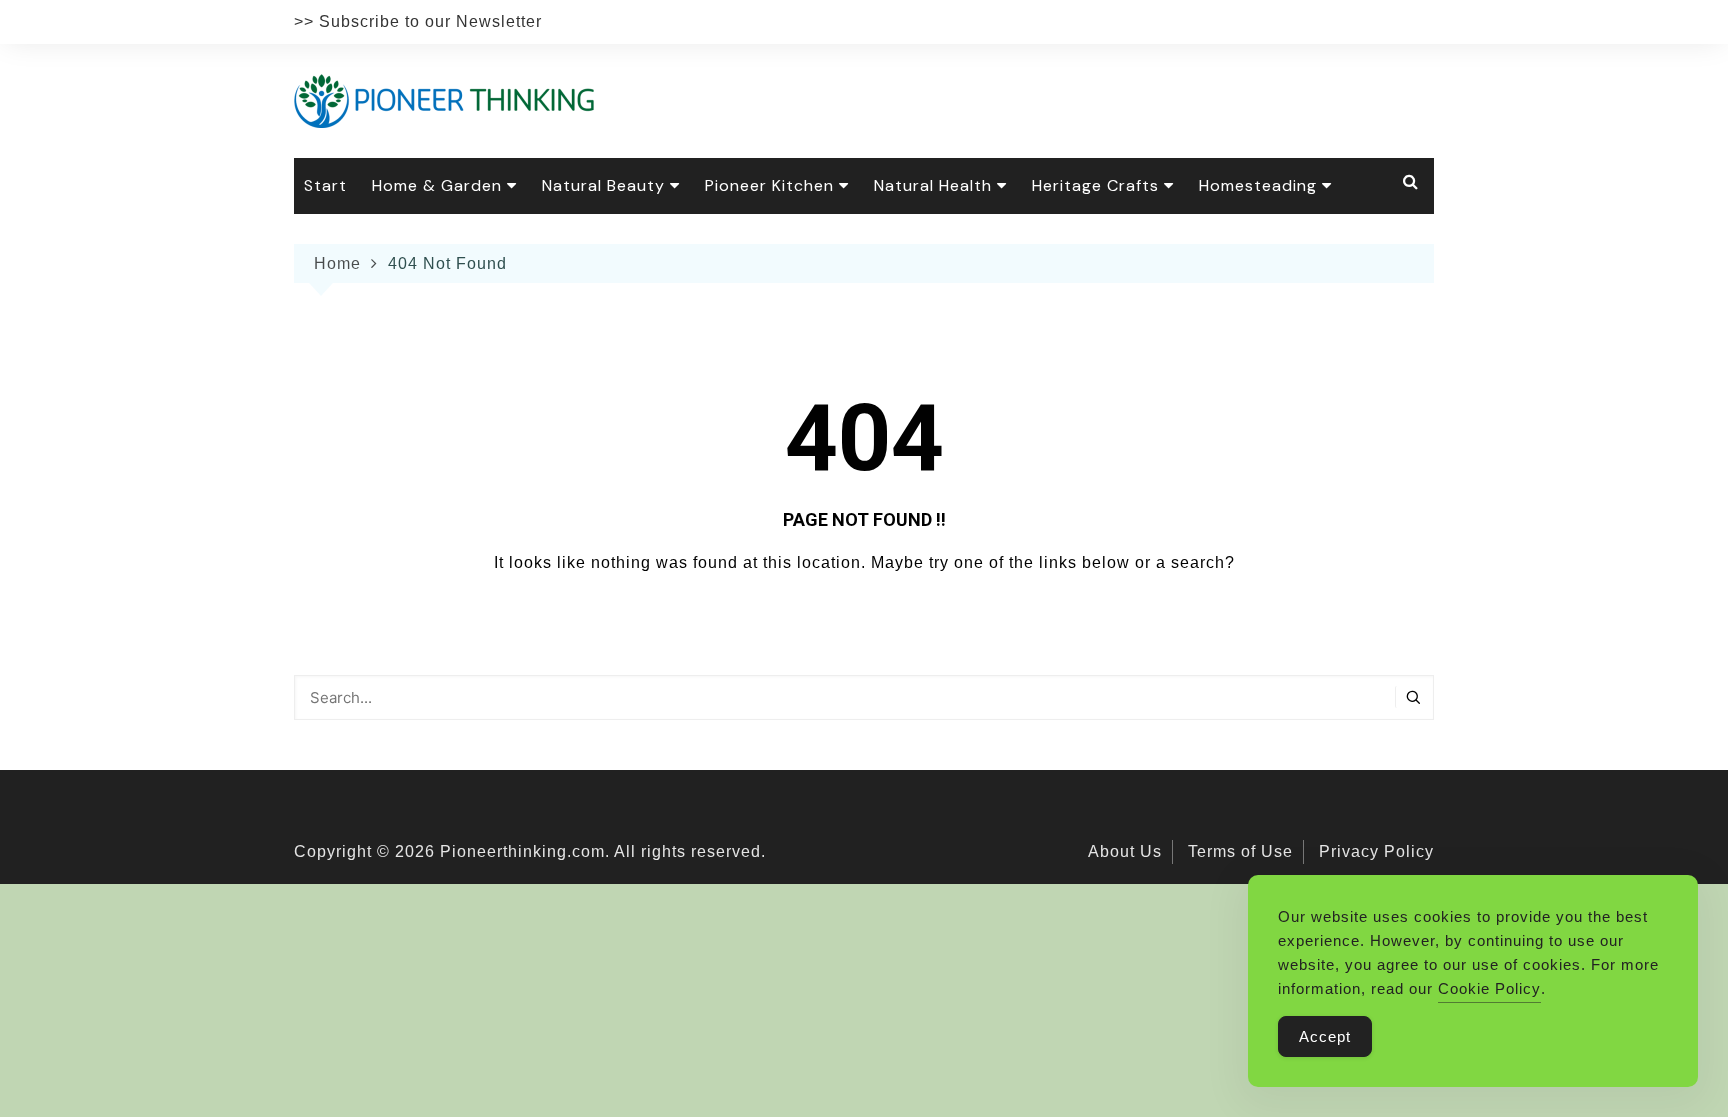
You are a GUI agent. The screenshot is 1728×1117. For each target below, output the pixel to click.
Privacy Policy (1376, 851)
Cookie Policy (1489, 988)
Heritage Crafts (1095, 185)
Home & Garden (437, 185)
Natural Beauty (603, 185)
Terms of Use (1240, 851)
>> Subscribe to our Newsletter (418, 21)
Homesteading (1258, 185)
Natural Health (933, 185)
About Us (1125, 851)
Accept (1325, 1036)
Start (325, 185)
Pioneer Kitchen (769, 185)
